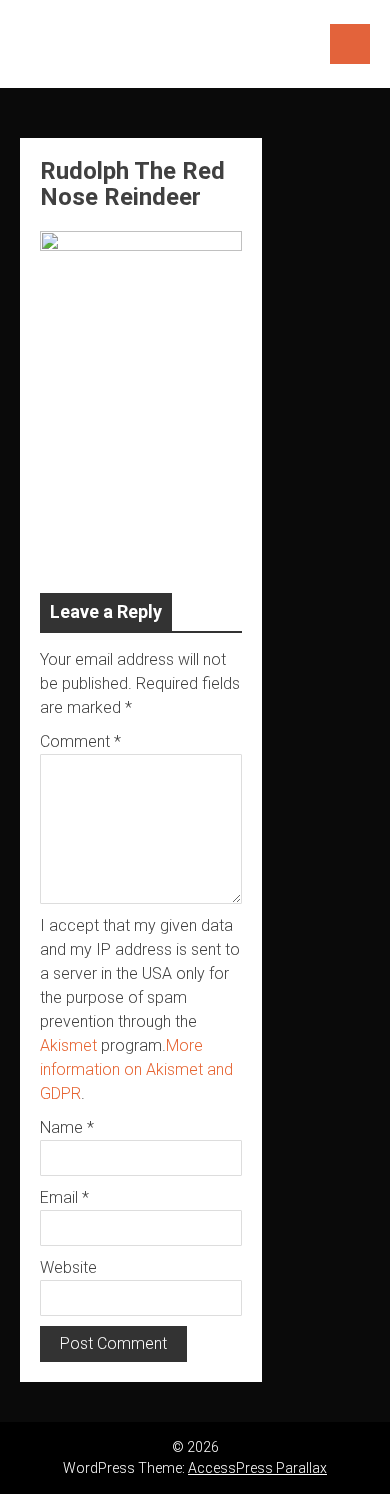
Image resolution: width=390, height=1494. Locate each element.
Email (64, 1197)
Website (68, 1267)
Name (67, 1127)
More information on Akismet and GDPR (136, 1069)
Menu (350, 44)
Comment (80, 741)
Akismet (68, 1045)
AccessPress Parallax (257, 1468)
